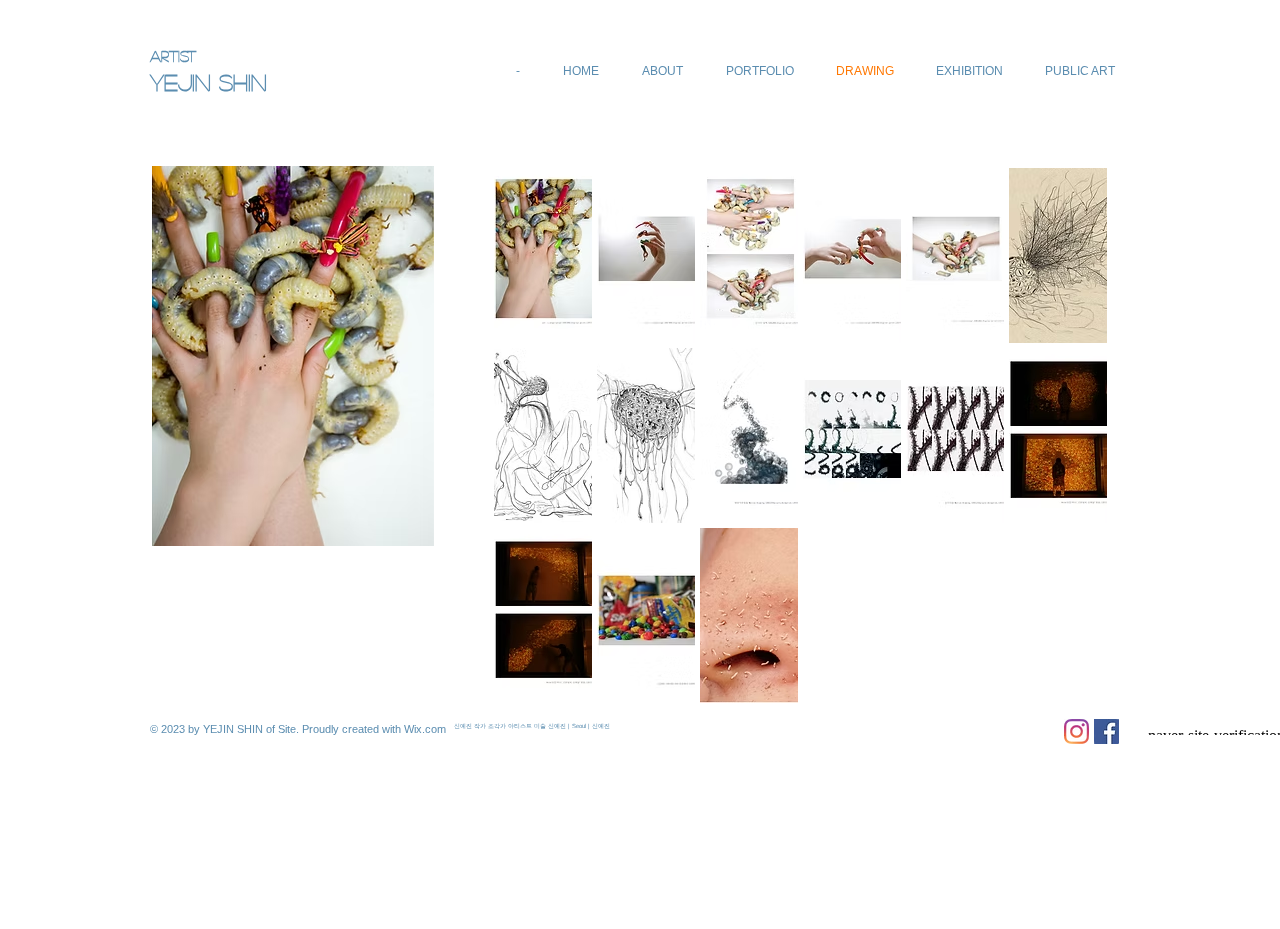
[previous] (536, 453)
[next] (1064, 453)
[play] (1066, 687)
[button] (543, 255)
